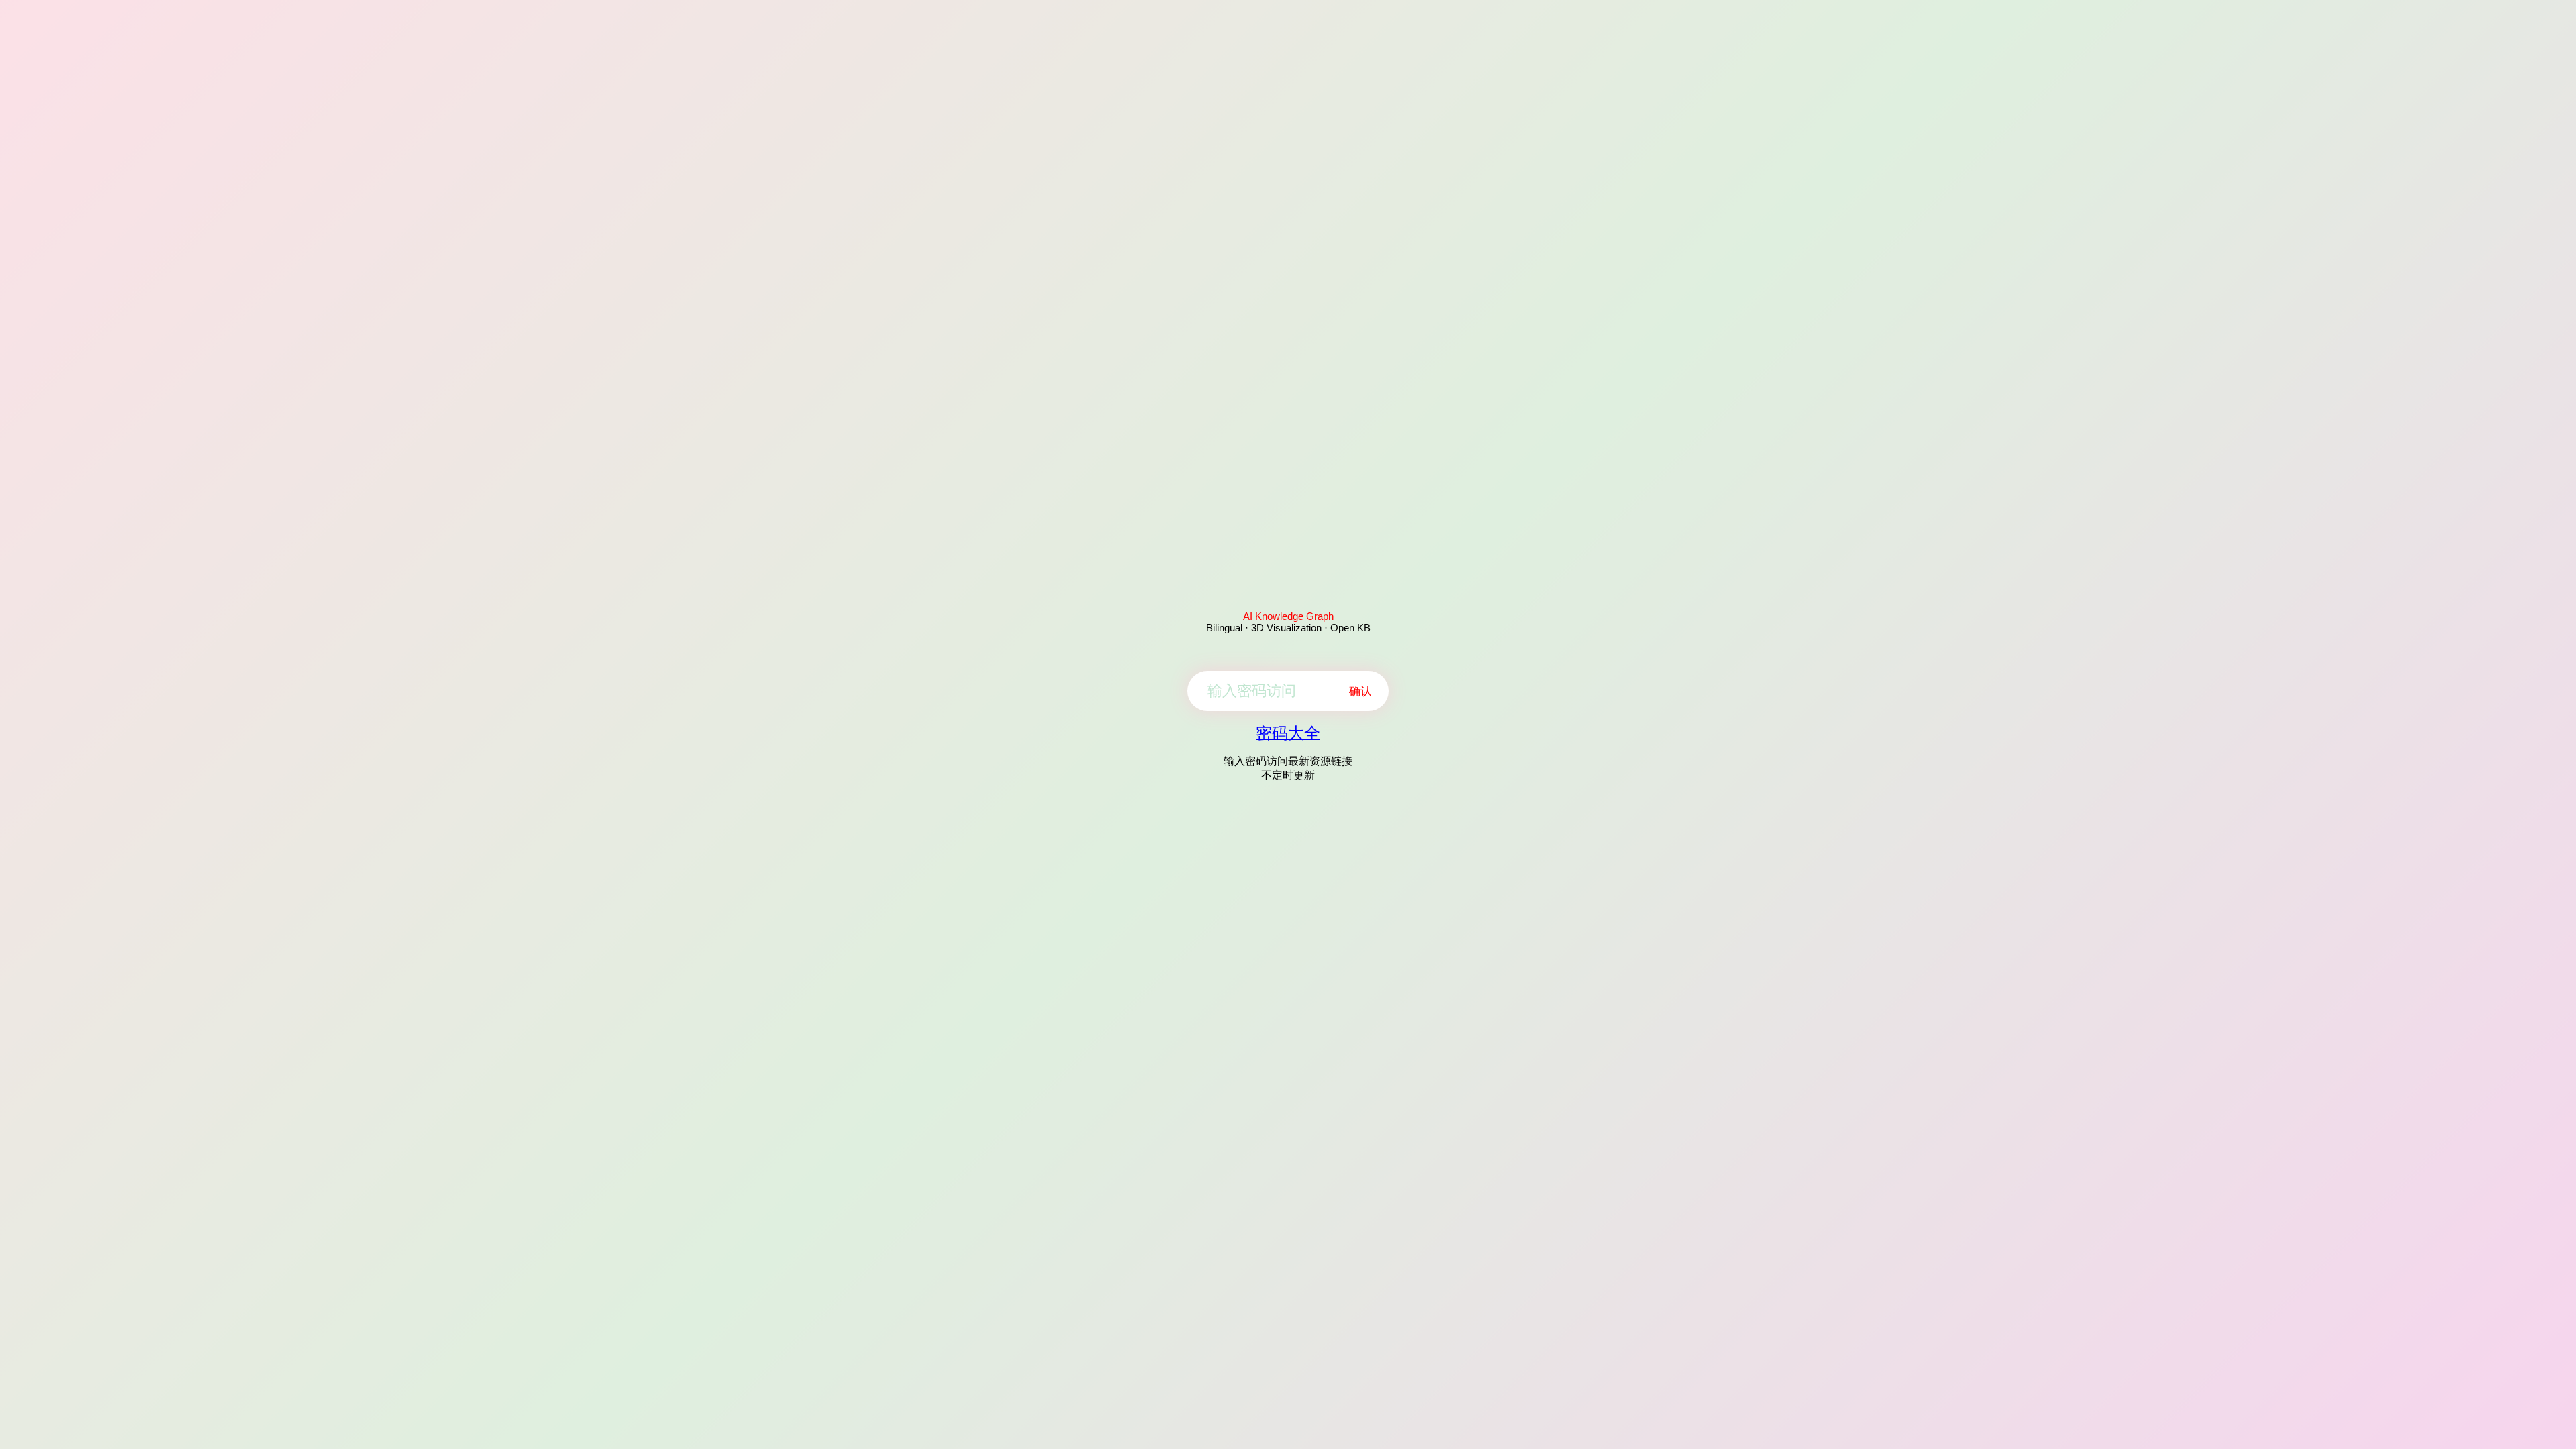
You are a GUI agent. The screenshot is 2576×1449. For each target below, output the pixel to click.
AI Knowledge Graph (1288, 616)
